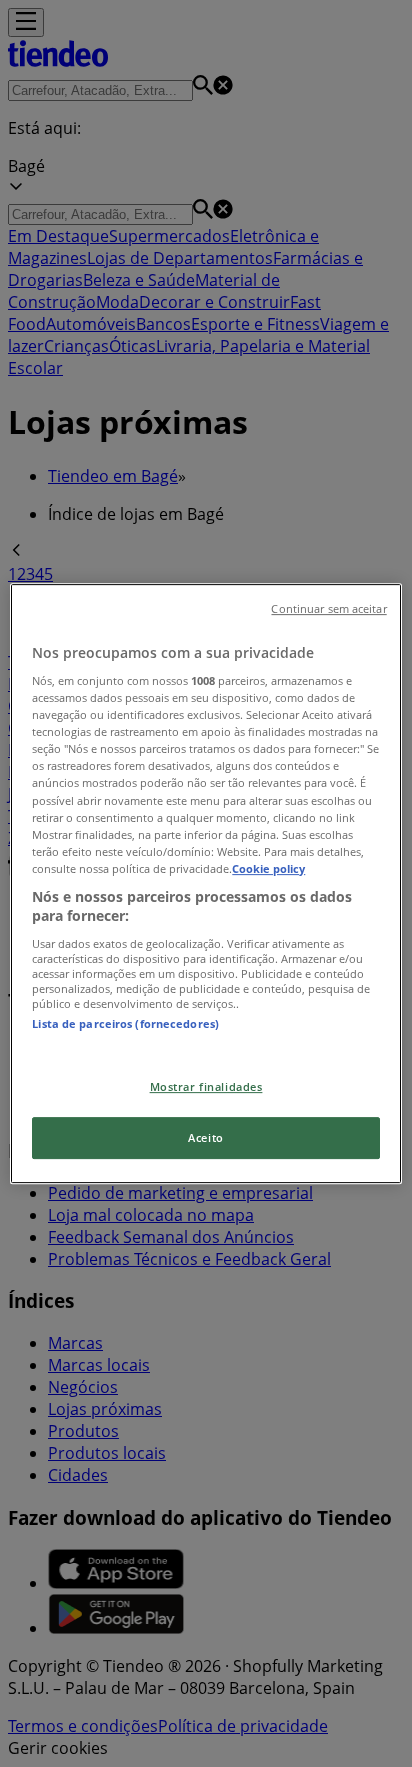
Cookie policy (268, 868)
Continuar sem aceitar (328, 609)
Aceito (205, 1137)
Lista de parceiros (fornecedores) (125, 1023)
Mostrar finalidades (206, 1087)
